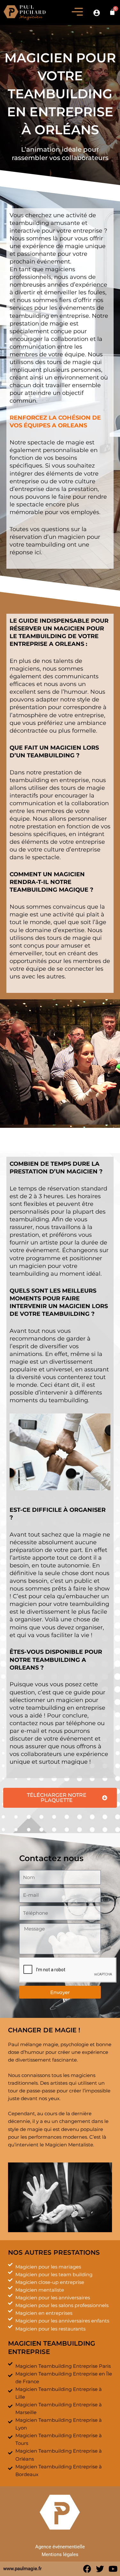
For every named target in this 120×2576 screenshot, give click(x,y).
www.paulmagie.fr (22, 2569)
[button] (77, 13)
